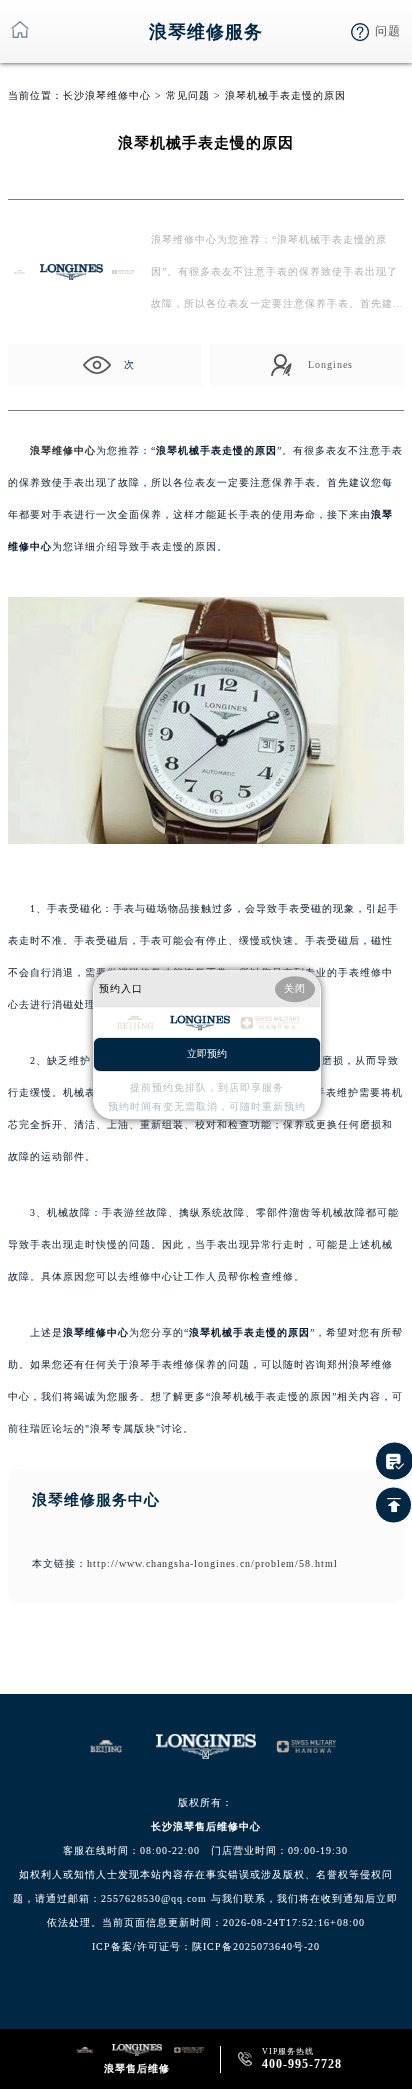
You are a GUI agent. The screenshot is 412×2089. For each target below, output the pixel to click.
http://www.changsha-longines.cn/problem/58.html (212, 1563)
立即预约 (207, 1053)
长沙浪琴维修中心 (107, 95)
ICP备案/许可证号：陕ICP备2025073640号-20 (206, 1946)
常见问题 (188, 95)
